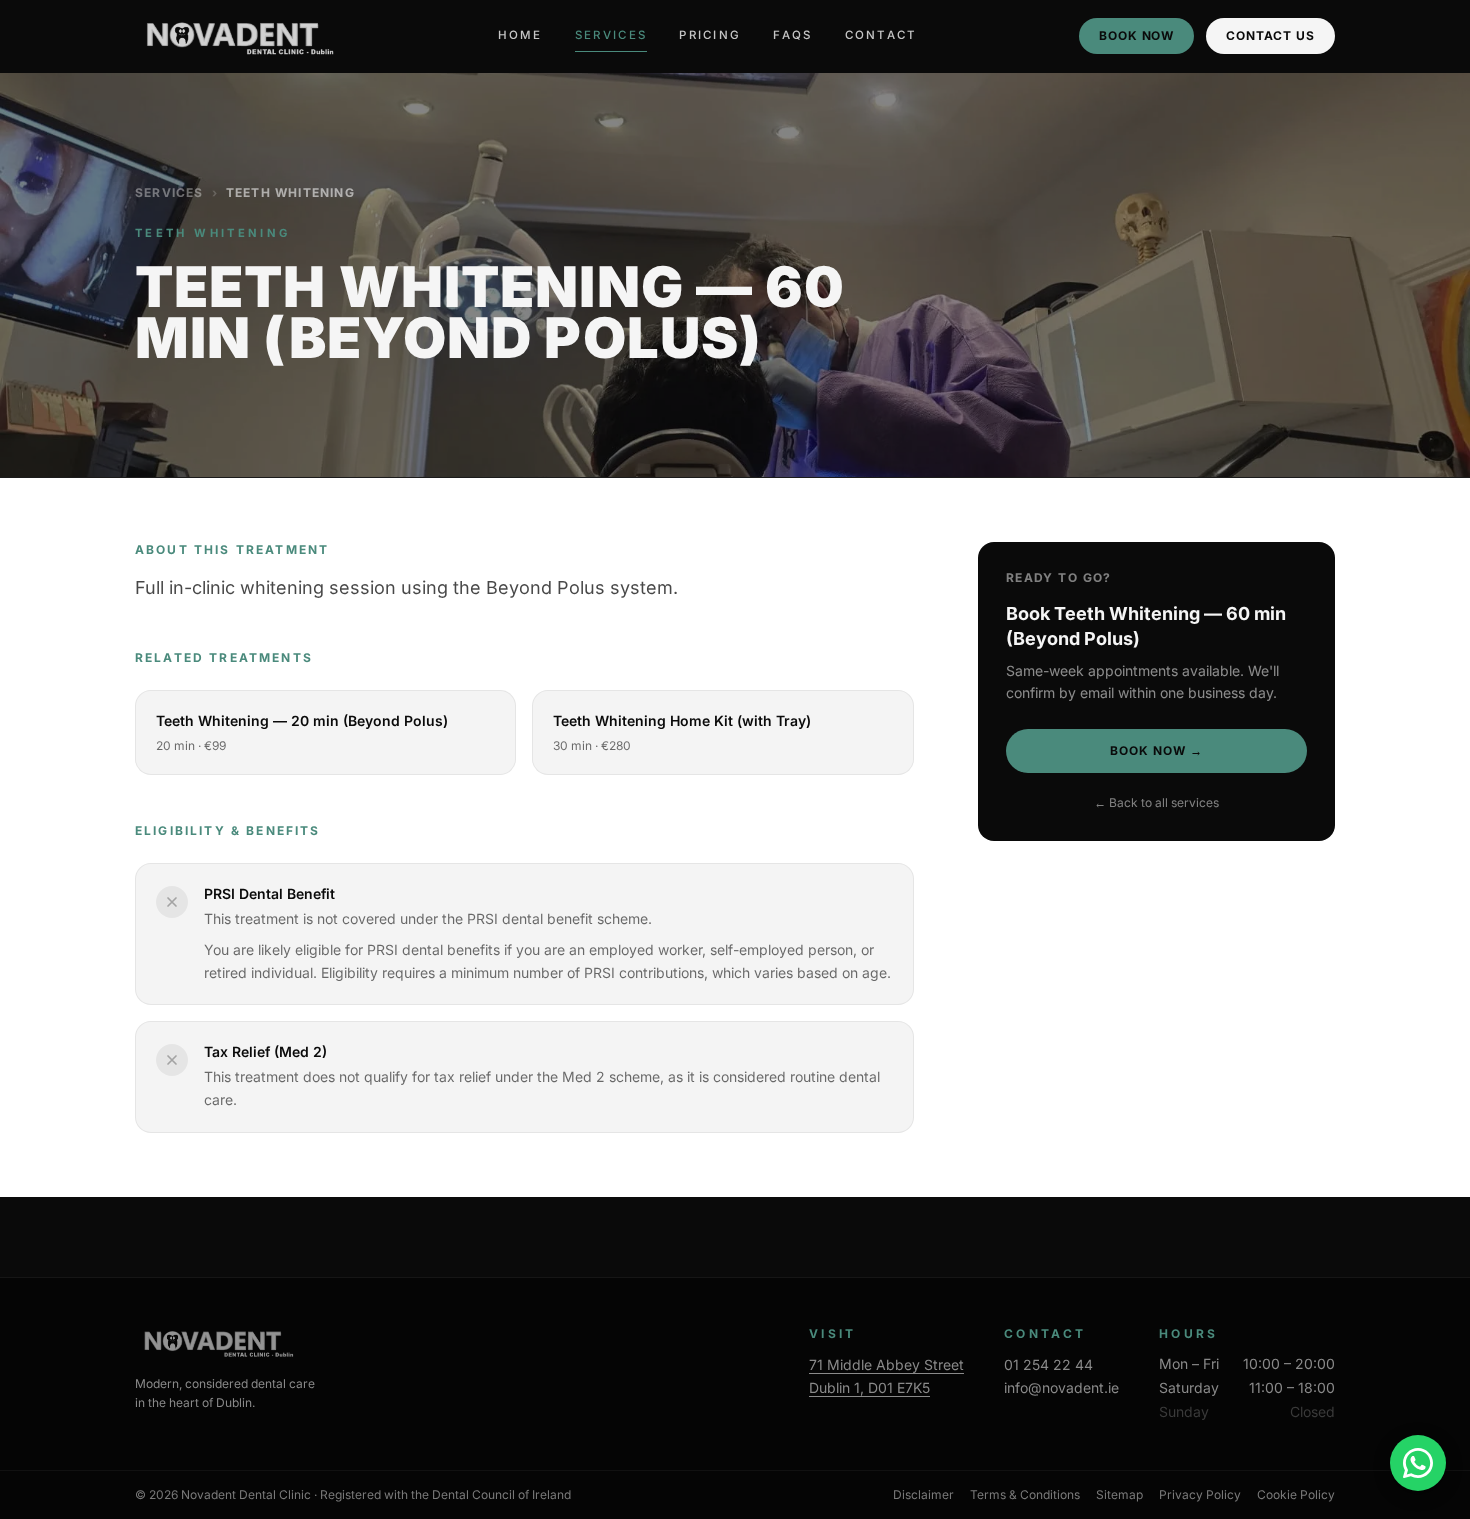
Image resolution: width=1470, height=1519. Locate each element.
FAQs (792, 35)
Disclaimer (923, 1494)
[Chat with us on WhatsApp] (1418, 1463)
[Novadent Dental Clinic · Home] (236, 36)
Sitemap (1119, 1494)
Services (611, 35)
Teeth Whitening (290, 192)
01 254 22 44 (1048, 1364)
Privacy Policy (1200, 1494)
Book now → (1156, 750)
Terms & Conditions (1025, 1494)
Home (520, 35)
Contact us (1270, 35)
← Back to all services (1156, 802)
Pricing (710, 35)
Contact (881, 35)
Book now (1137, 35)
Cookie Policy (1296, 1494)
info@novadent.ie (1061, 1387)
